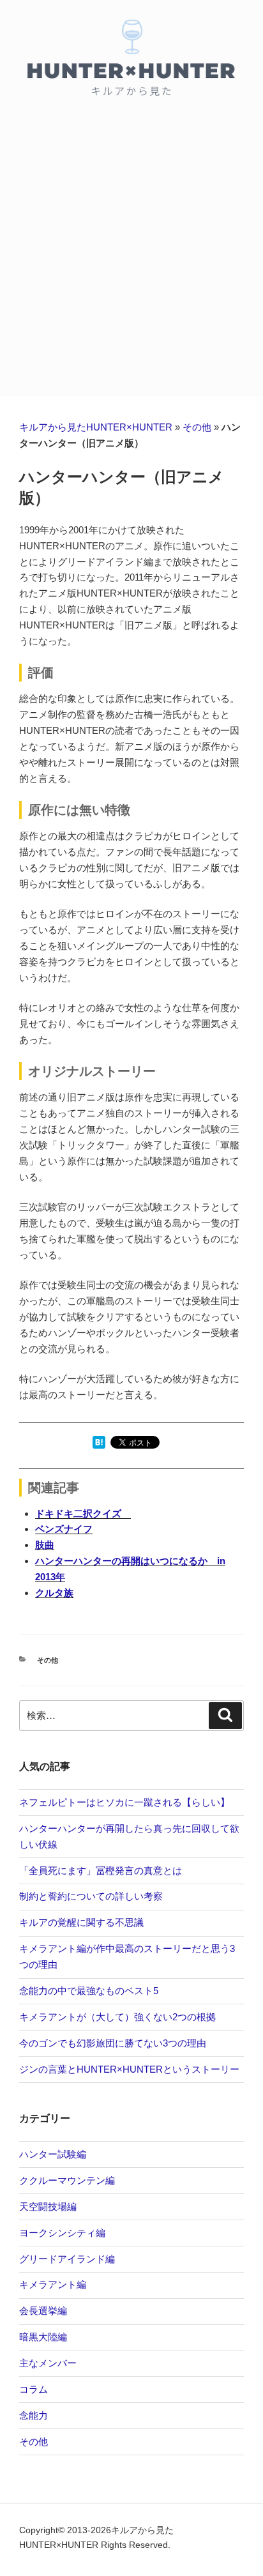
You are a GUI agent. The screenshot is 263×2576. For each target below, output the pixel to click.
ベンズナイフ (64, 1529)
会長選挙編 (43, 2311)
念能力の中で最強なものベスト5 (89, 1991)
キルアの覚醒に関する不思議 (81, 1922)
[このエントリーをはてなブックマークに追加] (99, 1445)
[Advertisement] (131, 258)
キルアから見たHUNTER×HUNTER (96, 427)
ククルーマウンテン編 (67, 2180)
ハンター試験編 (53, 2154)
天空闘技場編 (48, 2206)
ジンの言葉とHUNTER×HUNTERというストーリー (129, 2069)
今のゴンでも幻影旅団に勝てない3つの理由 (113, 2043)
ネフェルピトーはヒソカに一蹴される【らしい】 (124, 1802)
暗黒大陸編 (43, 2337)
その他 (197, 427)
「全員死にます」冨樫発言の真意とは (101, 1871)
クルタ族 (54, 1593)
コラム (34, 2389)
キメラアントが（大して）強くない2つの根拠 (117, 2017)
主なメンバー (48, 2363)
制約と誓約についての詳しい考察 (91, 1896)
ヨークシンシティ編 (62, 2233)
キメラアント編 (53, 2284)
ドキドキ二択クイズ (83, 1513)
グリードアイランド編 (67, 2259)
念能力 (34, 2415)
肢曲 (45, 1545)
